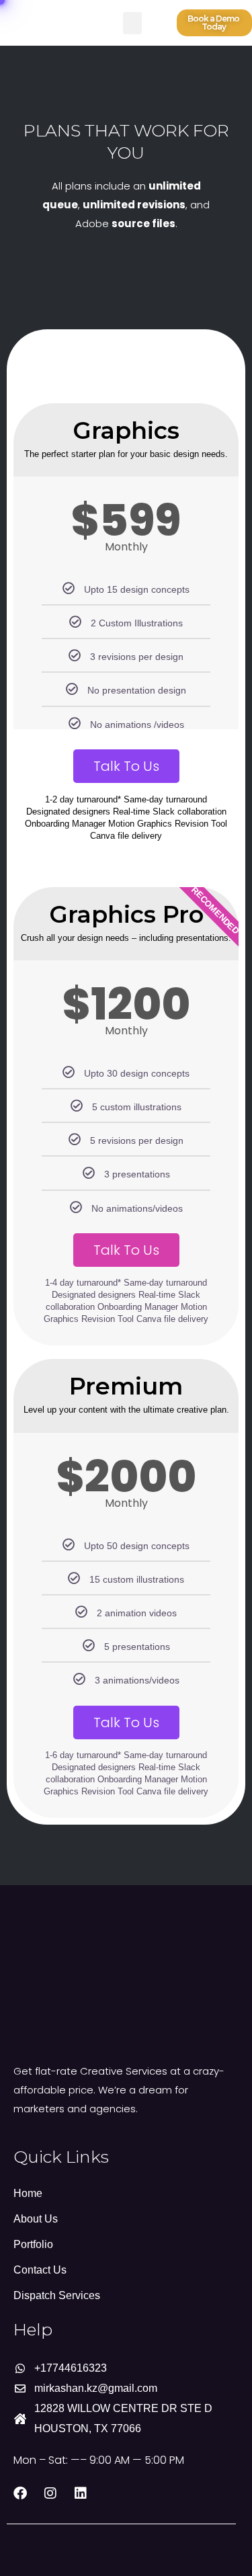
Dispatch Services (57, 2295)
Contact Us (40, 2270)
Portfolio (33, 2244)
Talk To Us (126, 766)
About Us (36, 2219)
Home (28, 2193)
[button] (132, 23)
